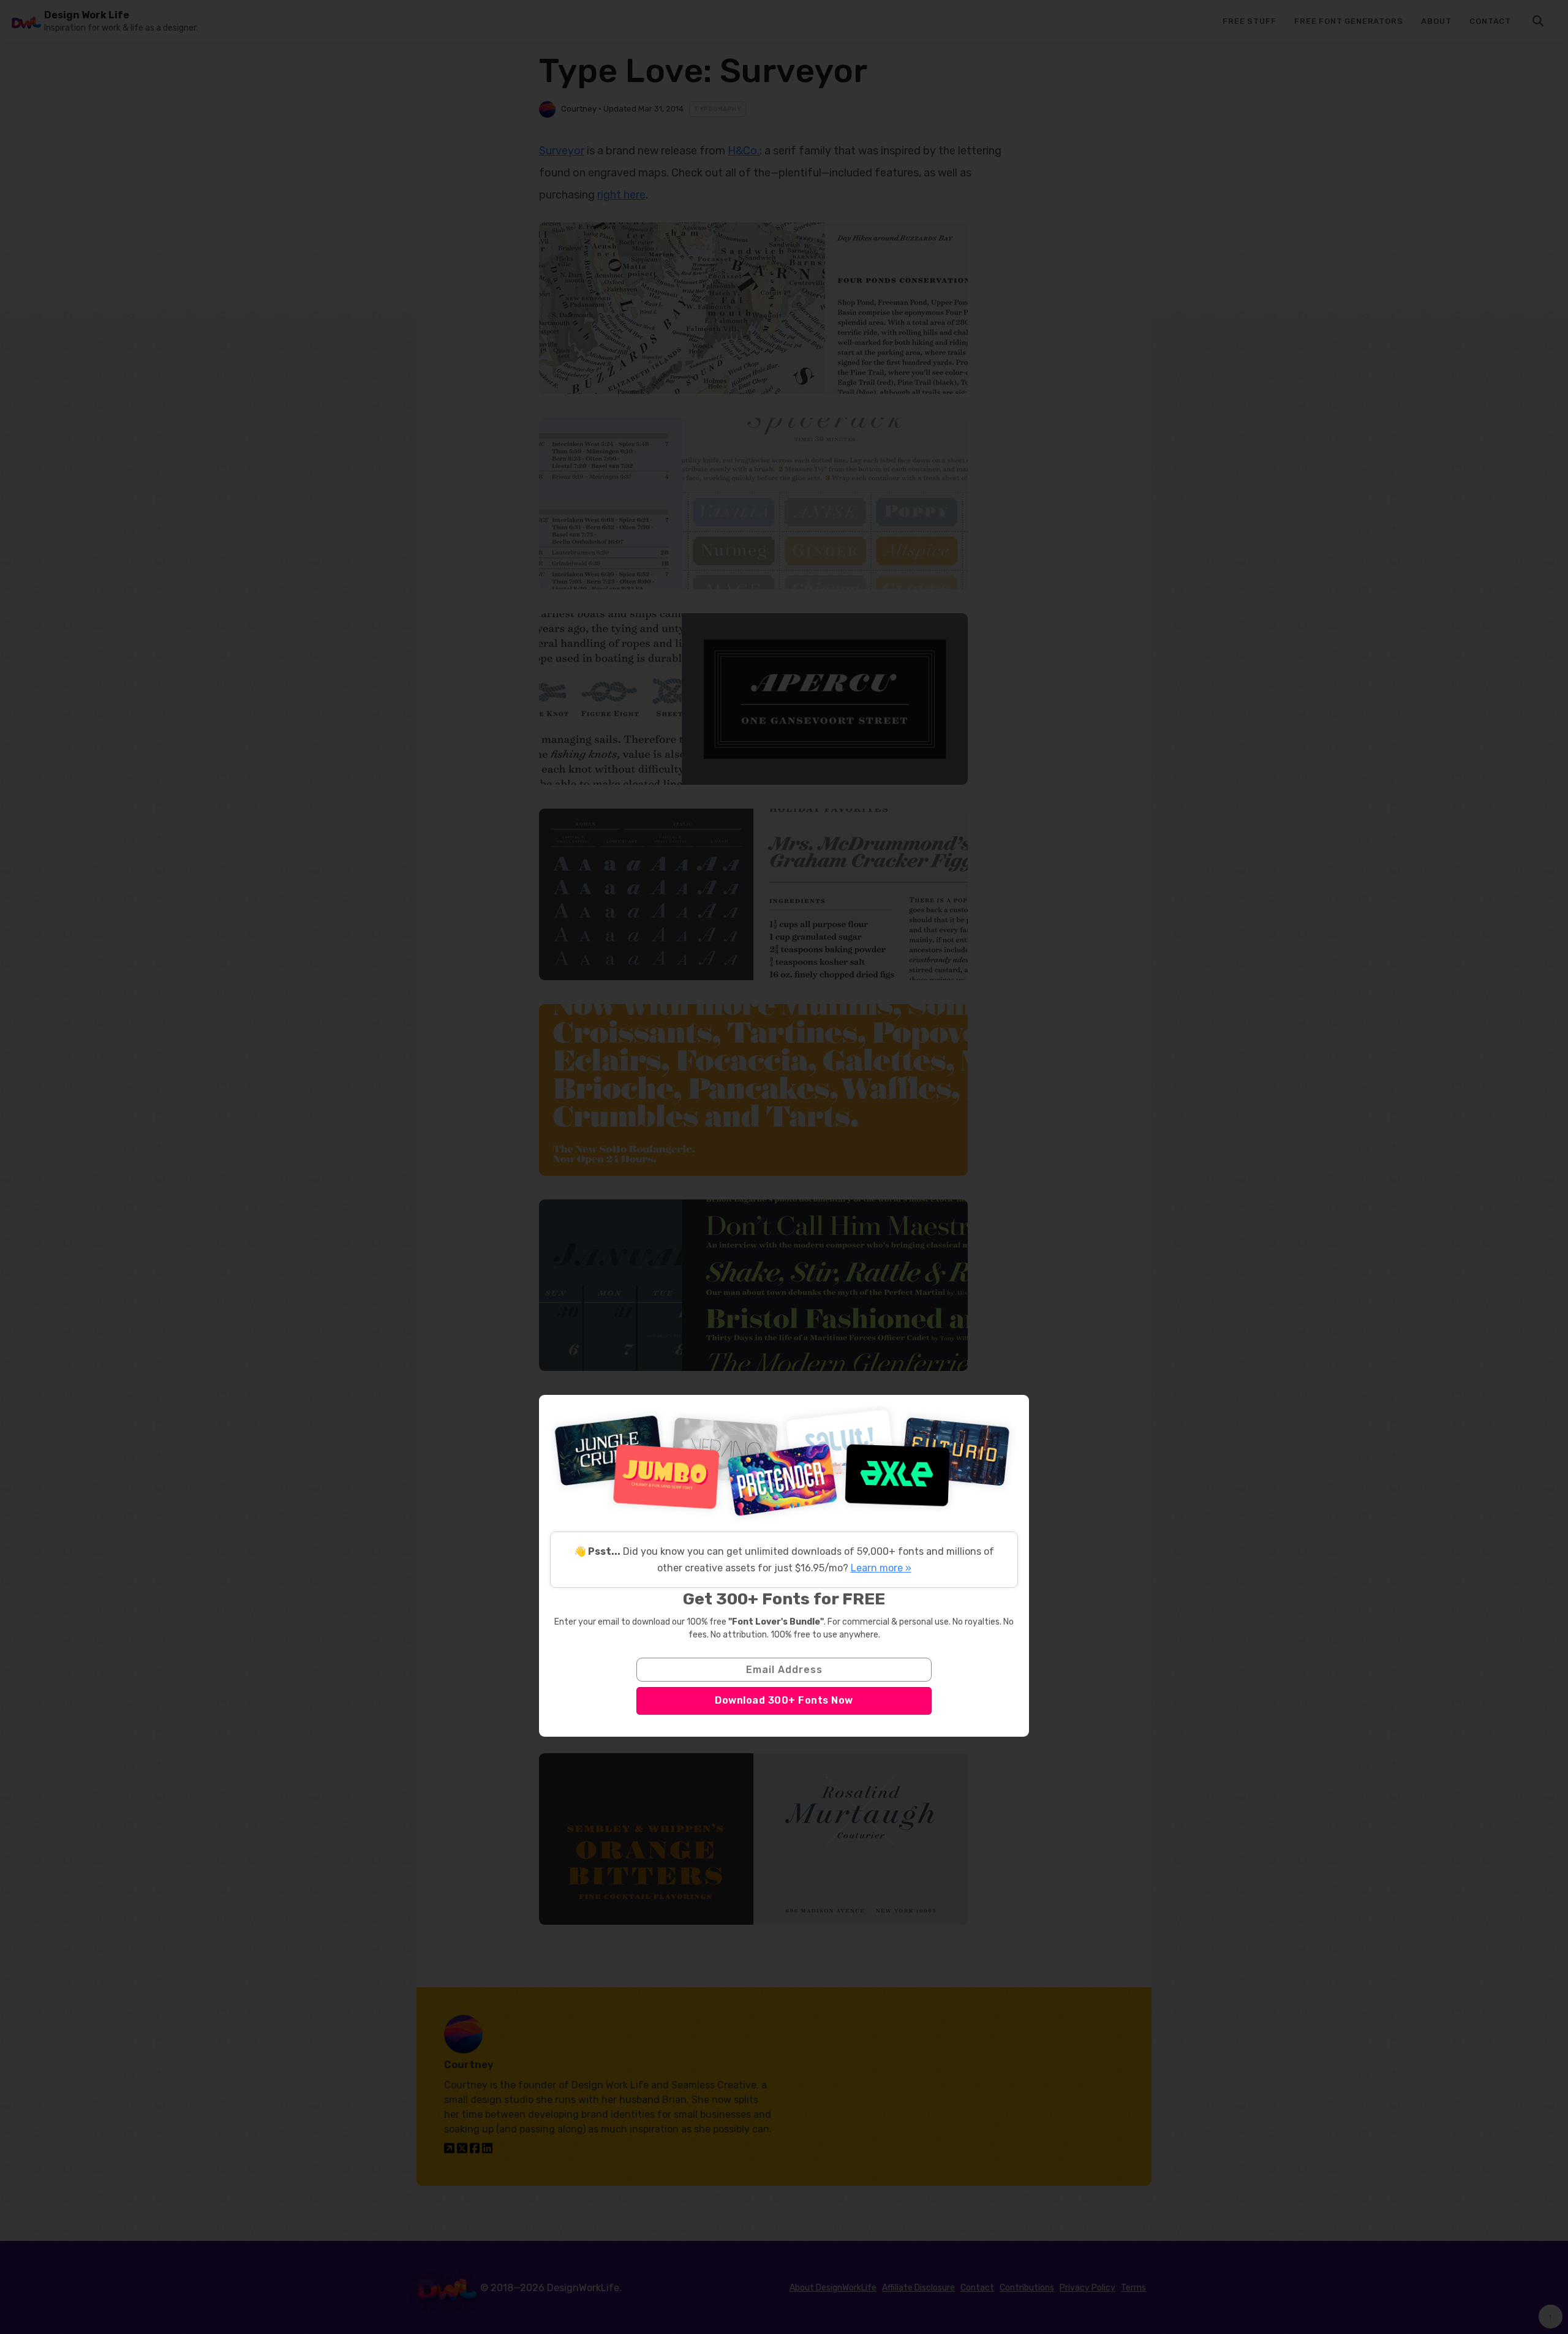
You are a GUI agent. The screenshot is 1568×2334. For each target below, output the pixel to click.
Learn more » (881, 1568)
